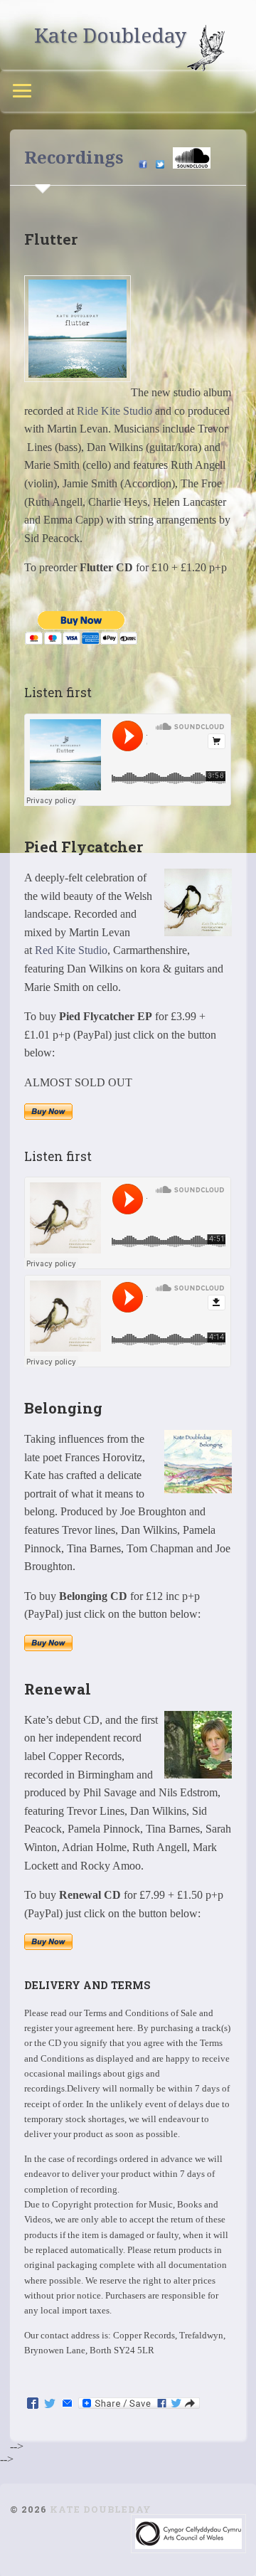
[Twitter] (50, 2404)
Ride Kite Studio (114, 411)
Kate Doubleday (110, 35)
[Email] (67, 2404)
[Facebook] (33, 2404)
